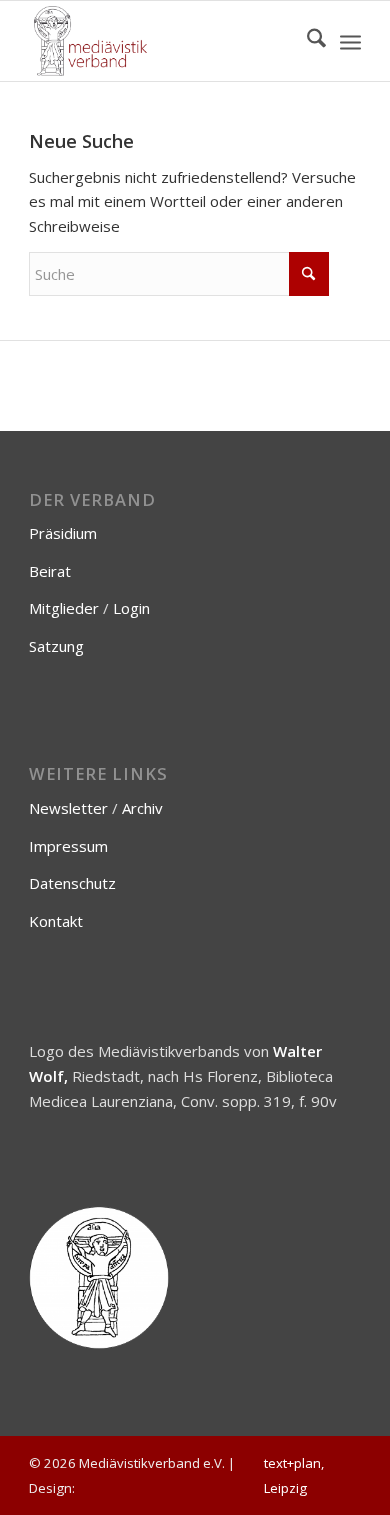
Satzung (56, 646)
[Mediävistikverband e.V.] (161, 41)
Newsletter (68, 808)
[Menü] (350, 41)
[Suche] (306, 41)
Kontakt (56, 921)
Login (131, 608)
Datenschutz (72, 883)
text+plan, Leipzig (294, 1475)
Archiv (142, 808)
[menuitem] (306, 41)
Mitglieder (64, 608)
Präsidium (63, 533)
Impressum (68, 846)
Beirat (50, 571)
